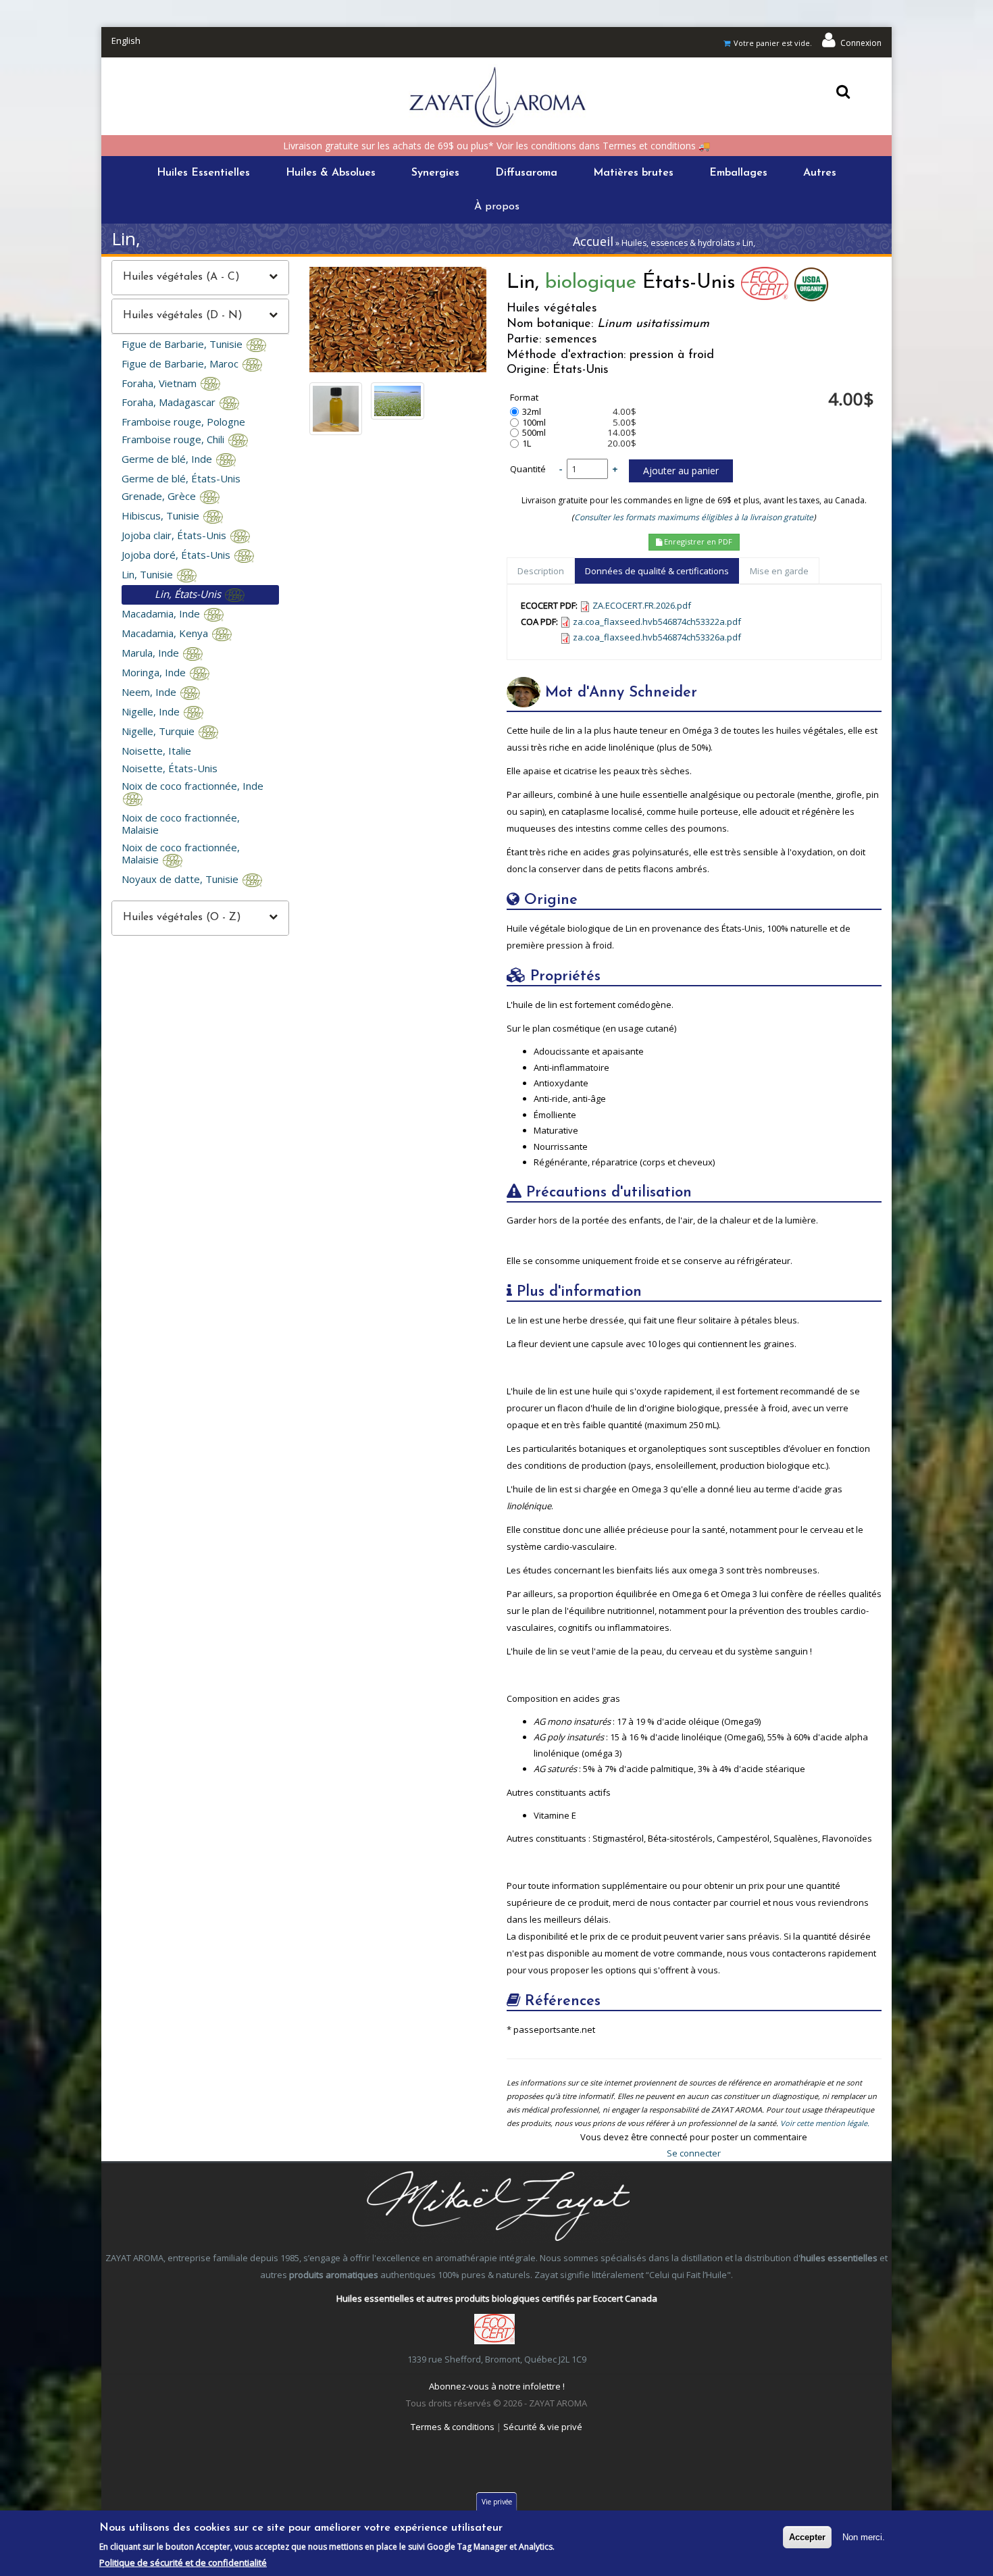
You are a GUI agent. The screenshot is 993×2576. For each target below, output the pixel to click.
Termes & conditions (453, 2427)
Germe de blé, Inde (168, 459)
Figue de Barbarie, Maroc (181, 363)
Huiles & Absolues (331, 173)
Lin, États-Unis (189, 594)
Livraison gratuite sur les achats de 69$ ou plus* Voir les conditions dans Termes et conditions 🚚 (496, 146)
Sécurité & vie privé (543, 2427)
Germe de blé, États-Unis (181, 478)
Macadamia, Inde (162, 613)
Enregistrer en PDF (697, 541)
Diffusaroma (526, 173)
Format (524, 398)
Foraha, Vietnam (160, 383)
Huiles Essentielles (203, 173)
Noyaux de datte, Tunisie (181, 879)
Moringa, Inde (155, 672)
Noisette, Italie (156, 751)
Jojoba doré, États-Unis (177, 555)
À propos (497, 207)
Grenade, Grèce (160, 496)
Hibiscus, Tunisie (162, 515)
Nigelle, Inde (152, 711)
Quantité (528, 469)
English (126, 41)
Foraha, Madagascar (170, 402)
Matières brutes (633, 173)
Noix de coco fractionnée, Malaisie (181, 824)
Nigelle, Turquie (159, 731)
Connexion (861, 43)
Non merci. (864, 2537)
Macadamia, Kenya (166, 633)
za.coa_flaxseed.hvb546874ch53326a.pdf (657, 637)
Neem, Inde (150, 692)
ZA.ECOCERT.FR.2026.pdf (642, 605)
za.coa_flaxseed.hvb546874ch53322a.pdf (657, 622)
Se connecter (694, 2153)
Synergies (435, 173)
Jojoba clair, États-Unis (175, 535)
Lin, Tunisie (149, 574)
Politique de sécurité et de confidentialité (183, 2562)
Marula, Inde (152, 653)
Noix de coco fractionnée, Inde (193, 786)
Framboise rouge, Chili (174, 439)
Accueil (593, 241)
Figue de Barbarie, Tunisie (183, 344)
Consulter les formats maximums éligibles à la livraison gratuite (694, 517)
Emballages (738, 173)
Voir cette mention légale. (825, 2123)
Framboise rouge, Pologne (183, 422)
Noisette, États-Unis (170, 768)
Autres (820, 173)
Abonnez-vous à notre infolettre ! (497, 2386)
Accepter (807, 2537)
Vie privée (497, 2502)
